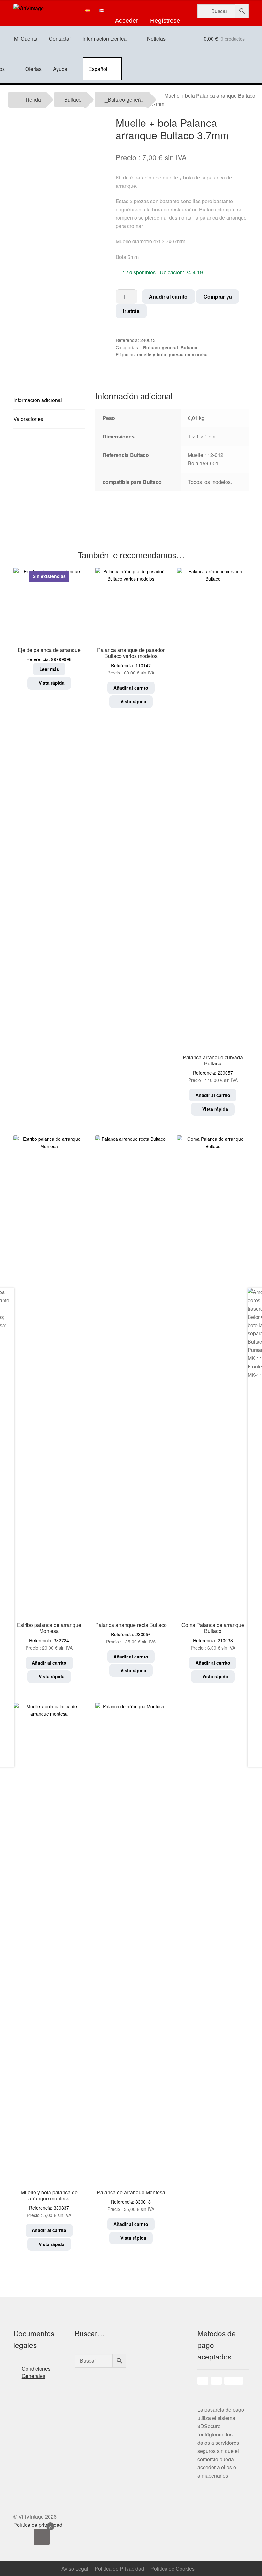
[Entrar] (127, 10)
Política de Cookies (173, 2568)
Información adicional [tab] (38, 400)
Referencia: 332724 (49, 1636)
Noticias (156, 38)
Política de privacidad (38, 2525)
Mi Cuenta (26, 38)
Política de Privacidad (119, 2568)
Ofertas (33, 69)
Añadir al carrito (168, 297)
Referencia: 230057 (213, 1068)
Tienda (33, 99)
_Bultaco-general (124, 99)
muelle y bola (152, 354)
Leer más (49, 669)
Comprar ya (218, 297)
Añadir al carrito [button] (131, 688)
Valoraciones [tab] (28, 419)
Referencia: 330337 (49, 2203)
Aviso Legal (75, 2568)
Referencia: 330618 (131, 2200)
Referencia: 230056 (131, 1633)
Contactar (60, 38)
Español (98, 69)
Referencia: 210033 (213, 1636)
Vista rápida (51, 683)
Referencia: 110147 (131, 661)
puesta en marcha (188, 354)
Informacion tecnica (104, 38)
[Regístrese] (166, 10)
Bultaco (73, 99)
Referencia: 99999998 (49, 618)
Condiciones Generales (36, 2372)
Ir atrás (131, 311)
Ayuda (60, 69)
